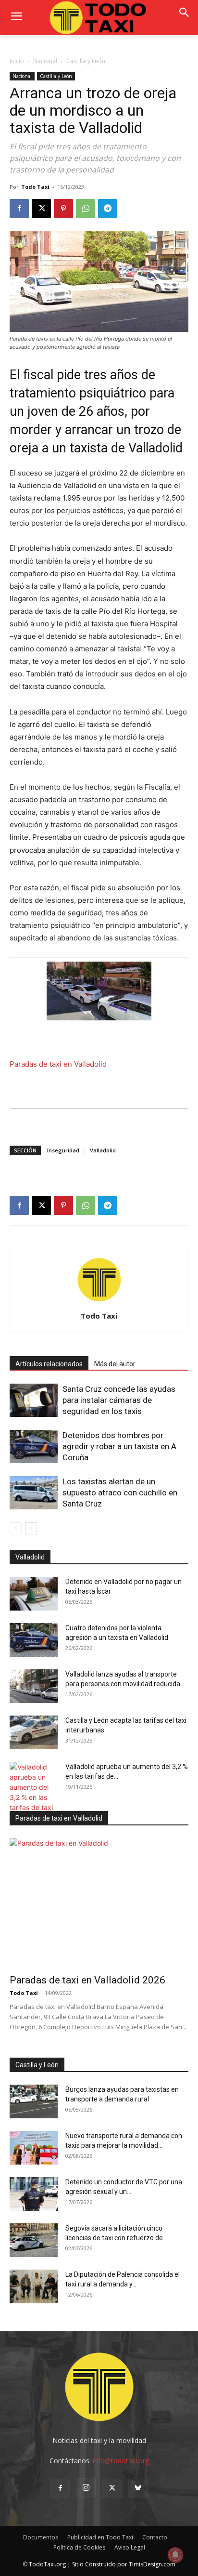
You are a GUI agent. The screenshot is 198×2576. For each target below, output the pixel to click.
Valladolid (103, 1150)
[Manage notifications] (175, 2555)
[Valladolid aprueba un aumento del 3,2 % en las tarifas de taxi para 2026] (34, 1792)
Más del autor (115, 1364)
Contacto (155, 2537)
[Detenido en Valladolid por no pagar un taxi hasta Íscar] (34, 1594)
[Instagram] (86, 2488)
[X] (41, 209)
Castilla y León (86, 61)
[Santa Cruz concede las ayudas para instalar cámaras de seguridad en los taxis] (34, 1400)
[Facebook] (19, 209)
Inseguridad (63, 1150)
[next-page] (31, 1528)
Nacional (45, 61)
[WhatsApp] (86, 209)
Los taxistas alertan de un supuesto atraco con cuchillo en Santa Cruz (120, 1493)
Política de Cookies (79, 2547)
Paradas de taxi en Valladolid (58, 1064)
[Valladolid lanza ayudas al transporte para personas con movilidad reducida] (34, 1686)
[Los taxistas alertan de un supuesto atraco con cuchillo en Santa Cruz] (34, 1493)
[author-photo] (99, 1302)
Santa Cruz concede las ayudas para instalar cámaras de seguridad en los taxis (119, 1400)
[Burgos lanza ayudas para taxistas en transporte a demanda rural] (34, 2101)
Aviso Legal (130, 2547)
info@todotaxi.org (121, 2461)
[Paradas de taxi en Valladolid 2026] (99, 1903)
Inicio (17, 61)
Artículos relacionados (49, 1364)
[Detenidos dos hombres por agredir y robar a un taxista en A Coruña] (34, 1447)
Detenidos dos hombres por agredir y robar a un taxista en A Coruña (119, 1446)
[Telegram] (108, 209)
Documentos (41, 2537)
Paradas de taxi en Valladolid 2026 (87, 1980)
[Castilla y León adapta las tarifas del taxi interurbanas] (34, 1732)
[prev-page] (16, 1528)
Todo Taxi (35, 187)
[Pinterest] (63, 209)
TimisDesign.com (152, 2564)
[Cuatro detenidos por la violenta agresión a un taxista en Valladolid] (34, 1640)
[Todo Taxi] (99, 18)
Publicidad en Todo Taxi (100, 2537)
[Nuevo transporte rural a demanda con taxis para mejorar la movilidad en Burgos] (34, 2148)
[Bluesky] (138, 2488)
